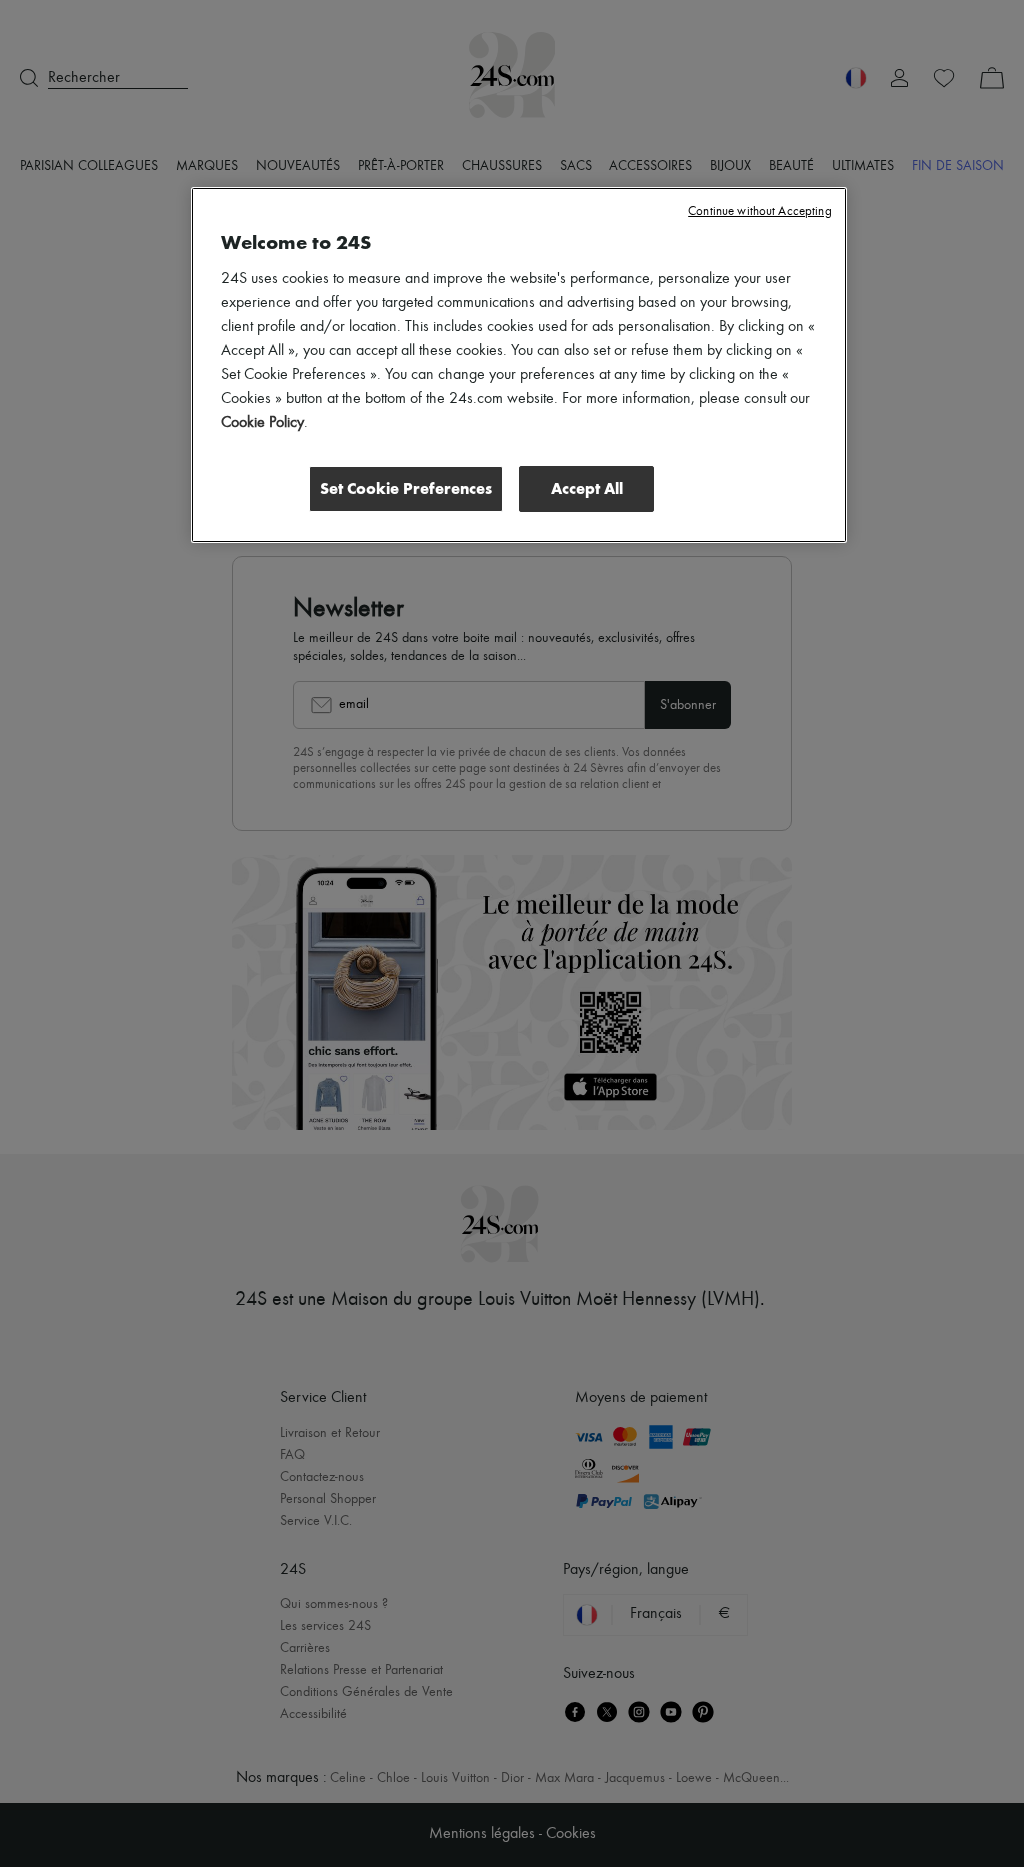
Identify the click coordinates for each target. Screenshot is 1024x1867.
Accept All (587, 488)
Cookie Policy (262, 423)
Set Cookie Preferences (406, 488)
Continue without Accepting (759, 211)
